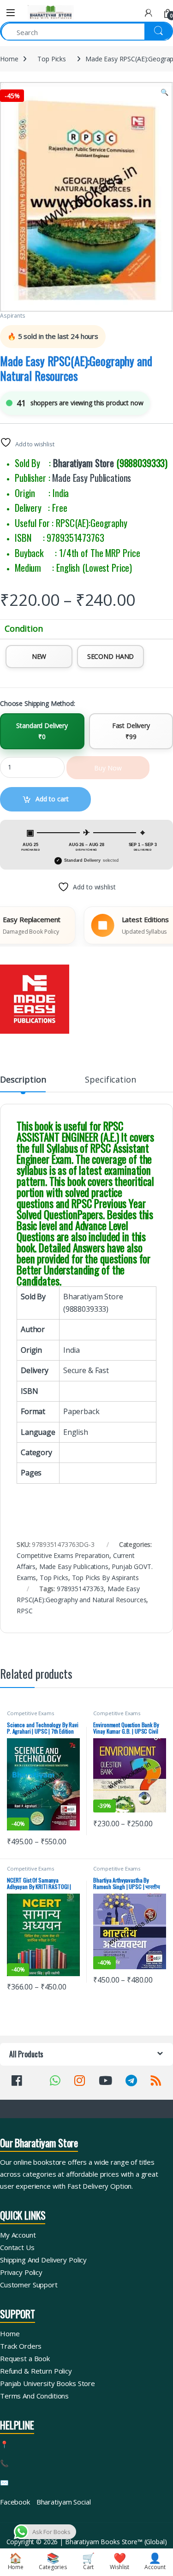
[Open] (11, 13)
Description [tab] (23, 1080)
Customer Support (29, 2285)
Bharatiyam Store (84, 463)
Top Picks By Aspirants (105, 1578)
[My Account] (149, 13)
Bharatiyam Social (64, 2502)
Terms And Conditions (34, 2396)
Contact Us (17, 2247)
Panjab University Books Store (48, 2383)
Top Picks (52, 59)
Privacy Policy (21, 2272)
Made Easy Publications (92, 478)
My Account (18, 2235)
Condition (24, 629)
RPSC (24, 1611)
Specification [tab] (110, 1080)
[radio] (39, 657)
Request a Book (25, 2358)
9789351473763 (80, 1589)
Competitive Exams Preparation (63, 1555)
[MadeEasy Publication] (35, 999)
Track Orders (21, 2346)
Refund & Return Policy (36, 2371)
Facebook (15, 2502)
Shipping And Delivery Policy (43, 2260)
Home (9, 59)
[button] (164, 92)
